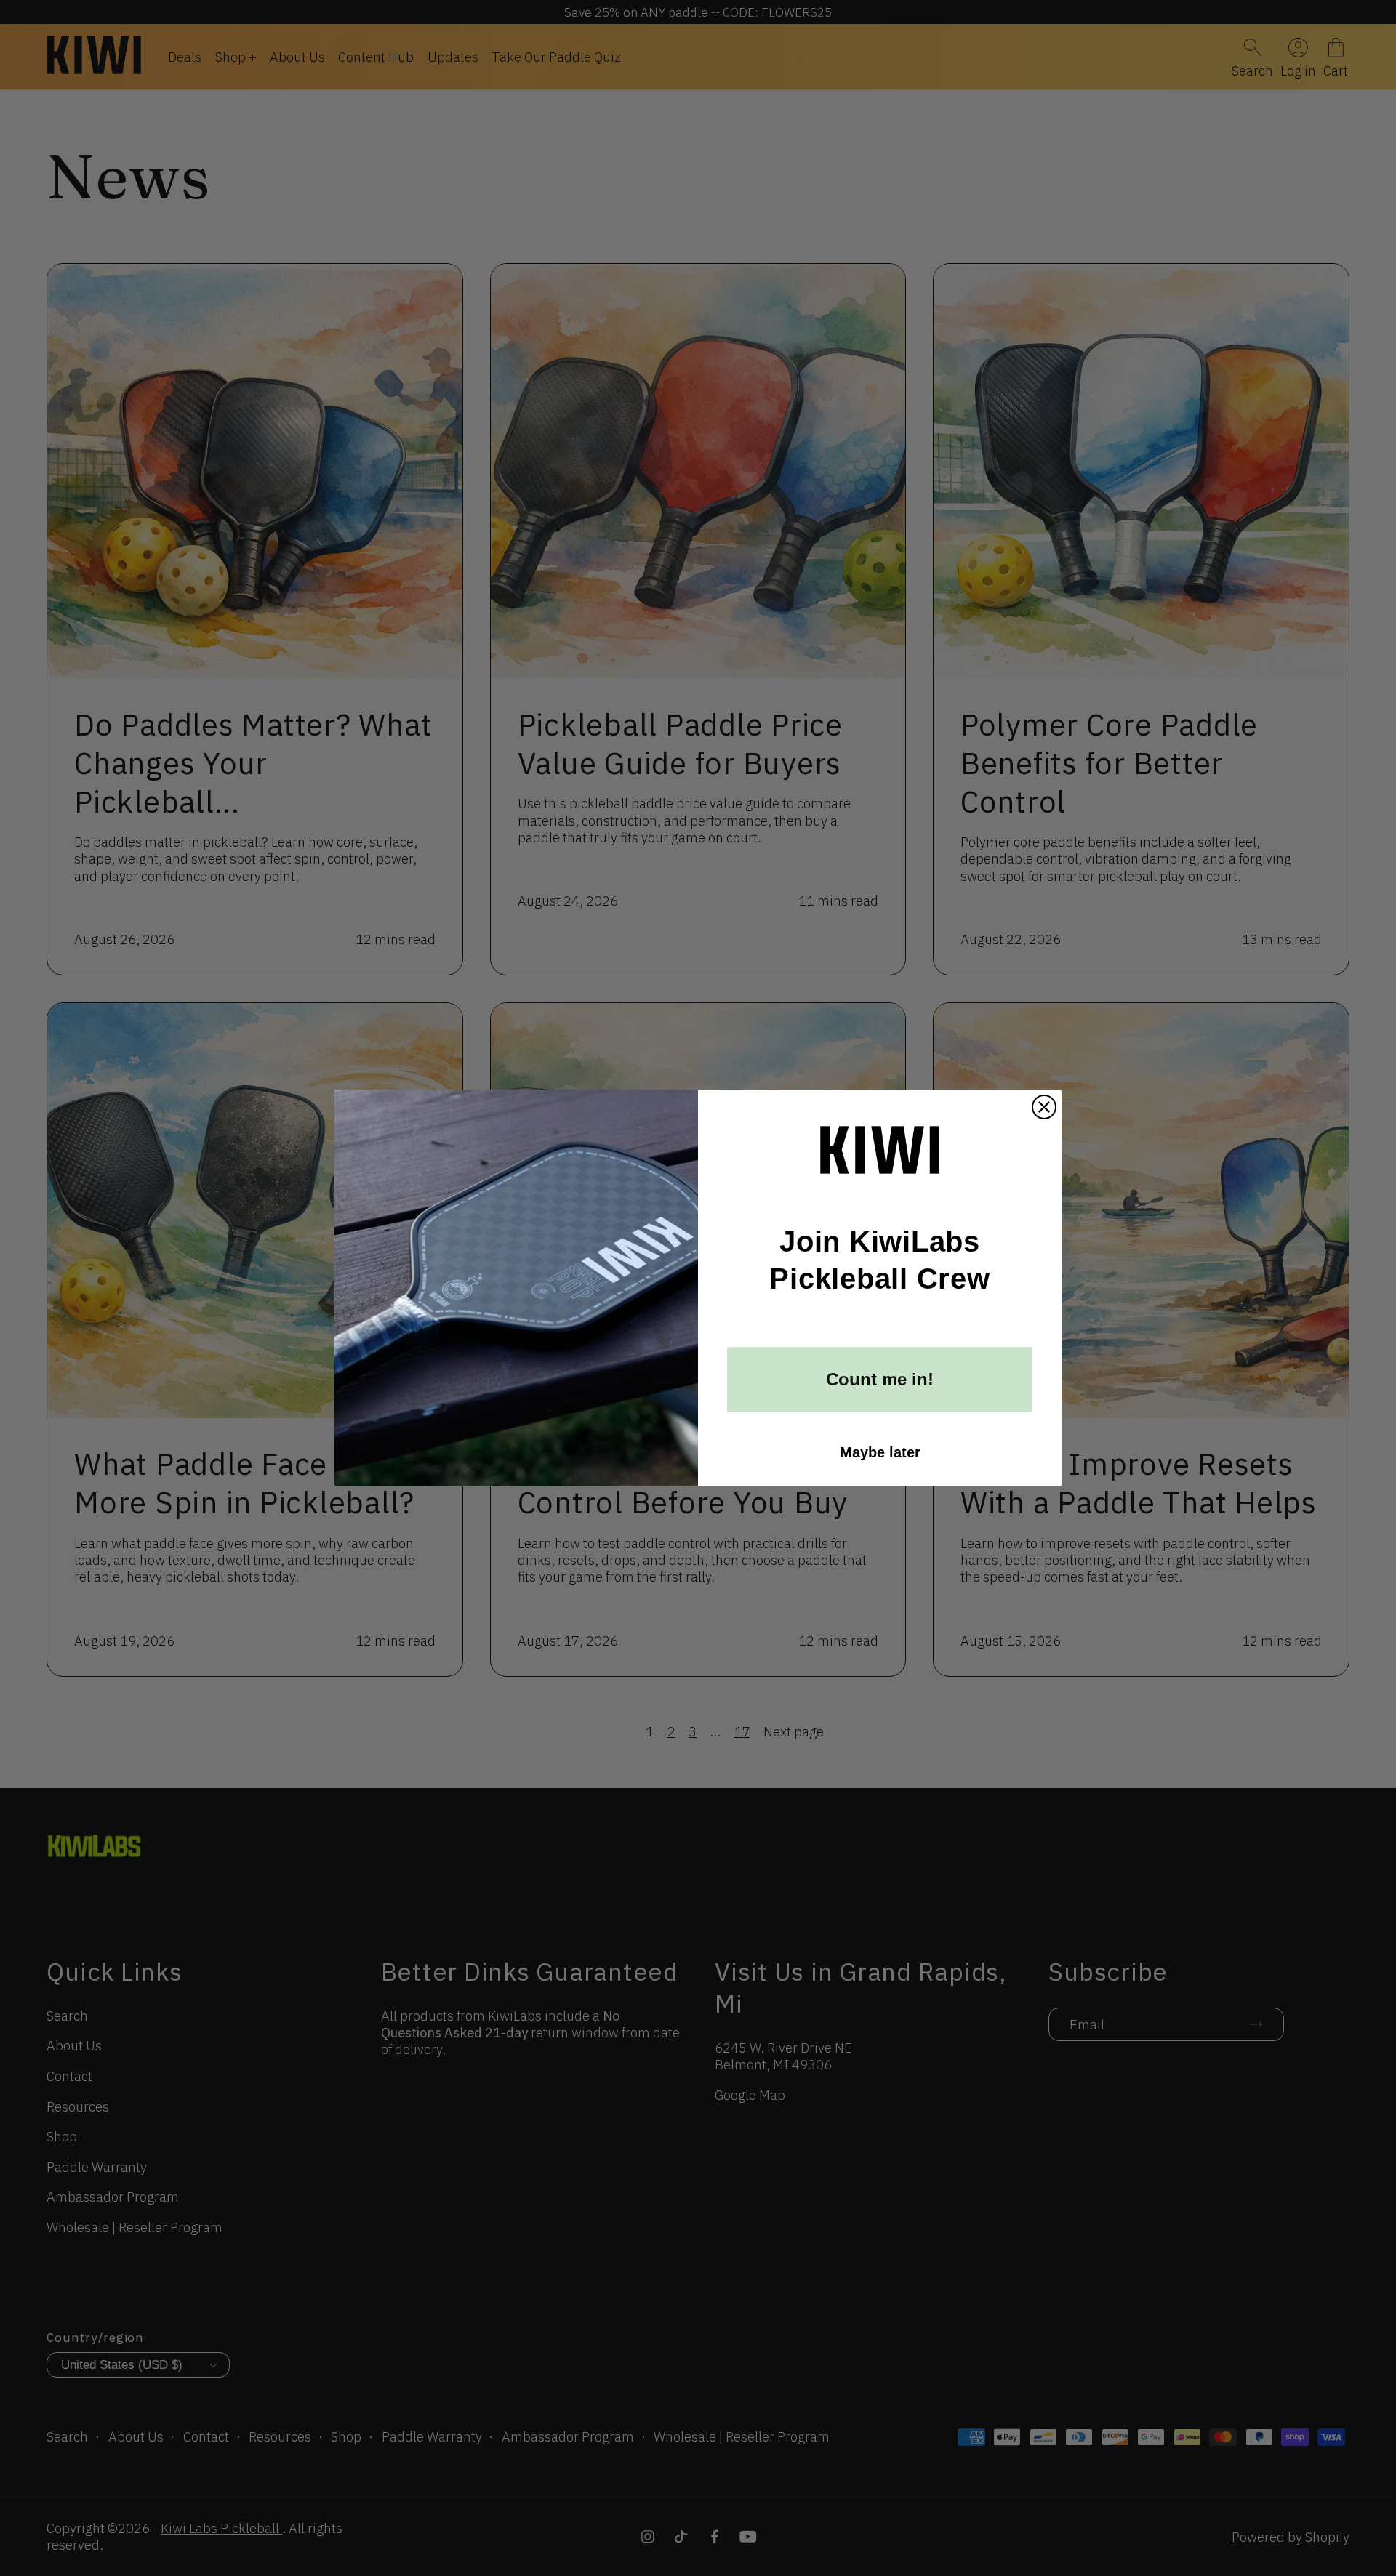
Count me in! (880, 1379)
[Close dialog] (1044, 1107)
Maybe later (880, 1452)
